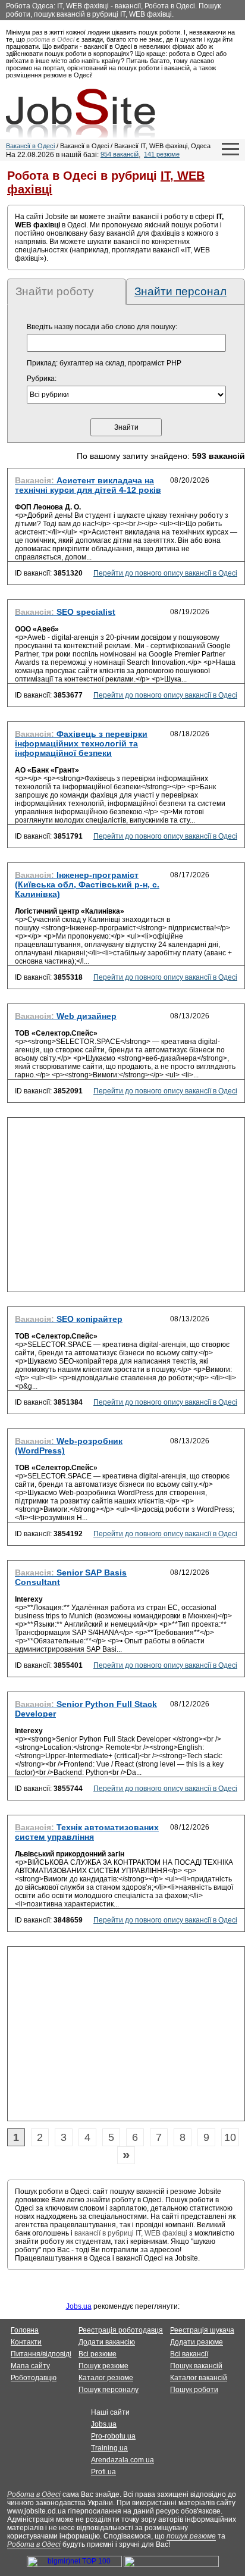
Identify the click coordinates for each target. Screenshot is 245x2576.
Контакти (26, 2342)
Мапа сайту (30, 2366)
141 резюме (162, 154)
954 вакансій (120, 154)
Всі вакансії (189, 2354)
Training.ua (109, 2448)
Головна (25, 2330)
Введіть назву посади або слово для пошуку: (102, 327)
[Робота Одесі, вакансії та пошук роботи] (81, 113)
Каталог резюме (106, 2378)
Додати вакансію (107, 2342)
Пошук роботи (194, 2390)
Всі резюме (98, 2354)
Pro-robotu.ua (113, 2436)
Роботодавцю (34, 2378)
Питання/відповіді (41, 2354)
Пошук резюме (103, 2366)
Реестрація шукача (202, 2330)
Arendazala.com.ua (122, 2460)
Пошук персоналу (109, 2390)
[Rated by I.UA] (171, 2565)
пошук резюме (191, 2536)
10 (230, 2137)
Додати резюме (197, 2342)
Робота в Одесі (34, 2494)
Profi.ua (103, 2472)
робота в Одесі (51, 39)
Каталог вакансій (199, 2378)
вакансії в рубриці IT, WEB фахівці (131, 2233)
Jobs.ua (79, 2306)
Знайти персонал (180, 291)
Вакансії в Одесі (30, 146)
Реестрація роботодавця (121, 2330)
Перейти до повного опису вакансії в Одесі (165, 573)
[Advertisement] (126, 1208)
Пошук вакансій (196, 2366)
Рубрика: (42, 379)
